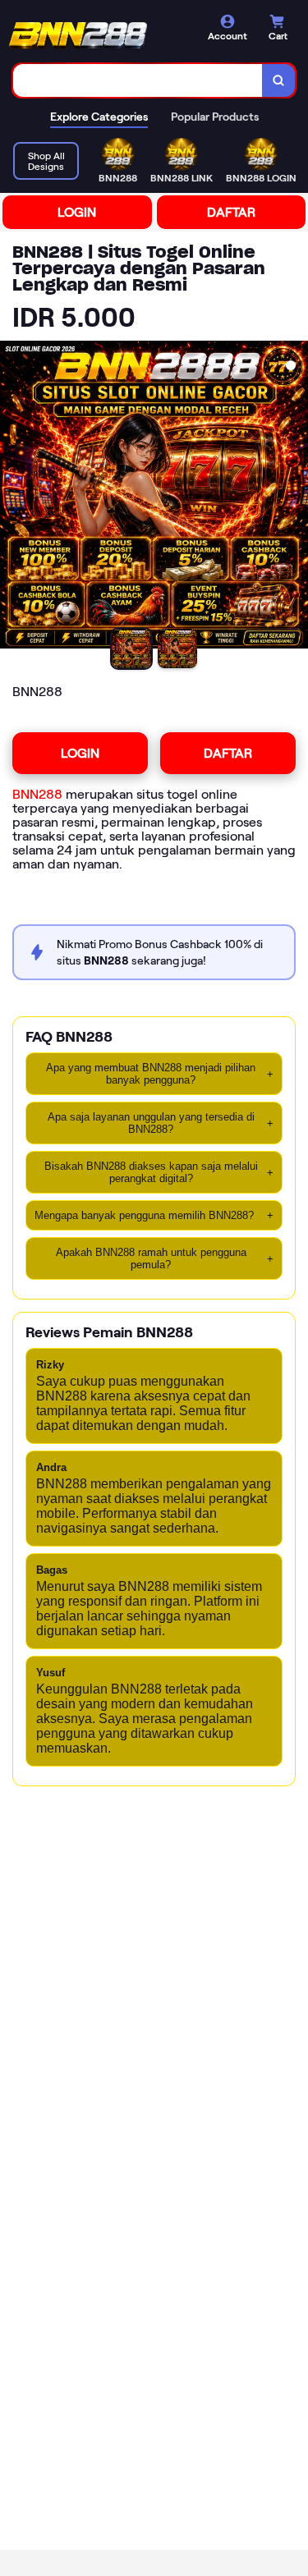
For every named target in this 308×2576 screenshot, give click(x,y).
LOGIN (77, 212)
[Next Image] (295, 497)
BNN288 (37, 794)
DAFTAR (231, 212)
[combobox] (138, 80)
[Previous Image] (13, 497)
